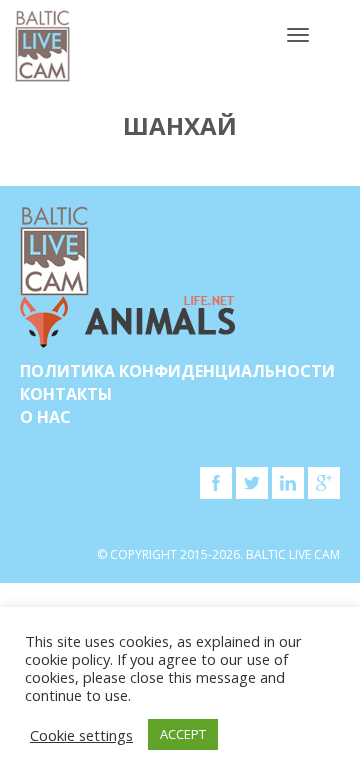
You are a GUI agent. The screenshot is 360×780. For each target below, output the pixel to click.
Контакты (66, 394)
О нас (45, 417)
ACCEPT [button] (183, 734)
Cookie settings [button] (81, 735)
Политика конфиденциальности (177, 371)
